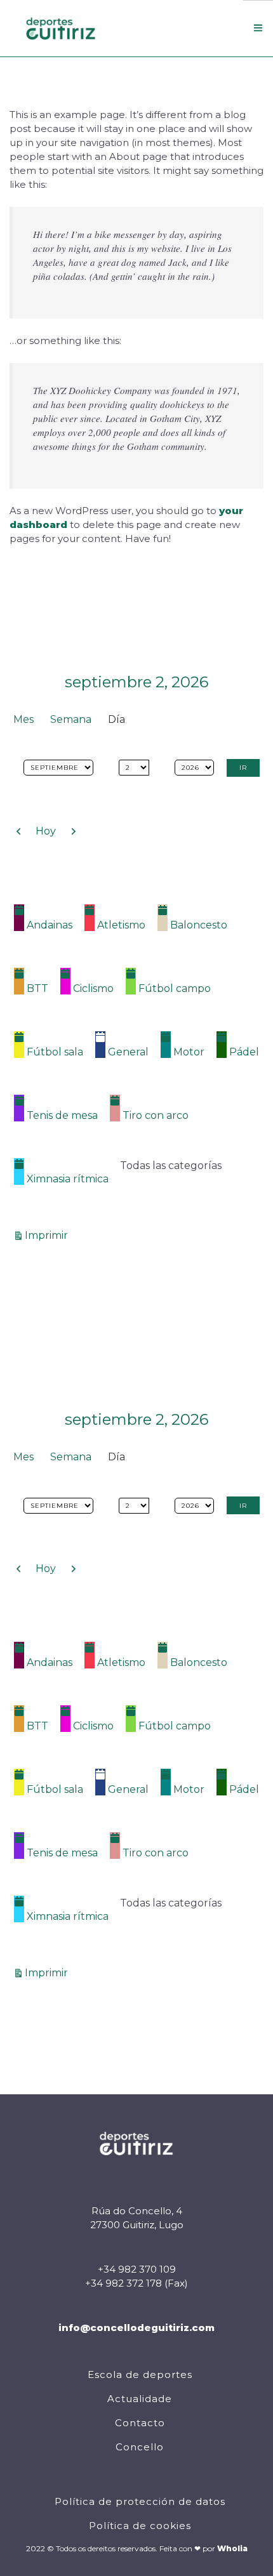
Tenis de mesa (62, 1115)
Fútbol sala (55, 1052)
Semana (71, 719)
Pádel (244, 1052)
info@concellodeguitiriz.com (136, 2328)
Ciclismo (93, 988)
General (128, 1052)
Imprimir (48, 1235)
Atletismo (121, 925)
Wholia (232, 2548)
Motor (189, 1052)
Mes (23, 719)
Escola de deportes (140, 2375)
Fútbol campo (175, 988)
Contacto (140, 2423)
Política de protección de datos (140, 2501)
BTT (37, 988)
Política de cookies (140, 2526)
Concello (140, 2447)
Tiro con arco (156, 1115)
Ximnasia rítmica (68, 1179)
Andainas (50, 925)
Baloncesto (199, 925)
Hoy (46, 831)
